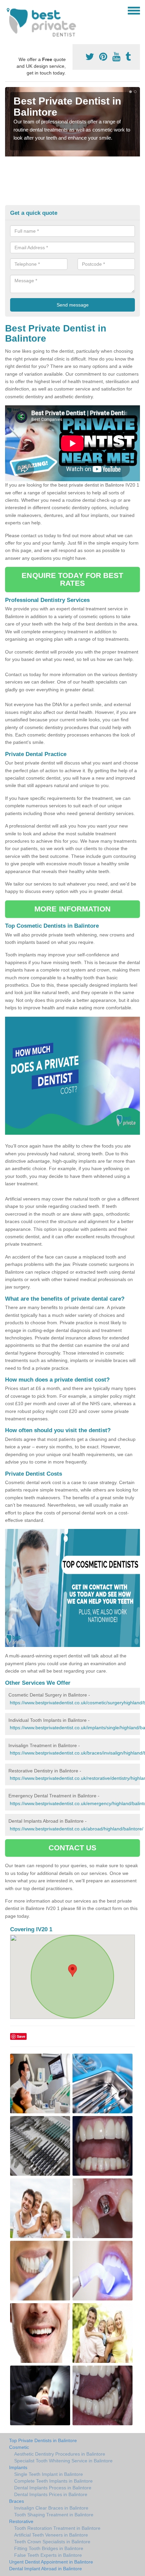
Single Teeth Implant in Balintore (49, 2474)
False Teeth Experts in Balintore (48, 2555)
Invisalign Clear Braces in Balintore (51, 2508)
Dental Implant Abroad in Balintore (46, 2569)
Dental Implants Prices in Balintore (51, 2494)
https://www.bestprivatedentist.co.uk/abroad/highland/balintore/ (77, 1829)
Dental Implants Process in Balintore (53, 2488)
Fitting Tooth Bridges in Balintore (49, 2548)
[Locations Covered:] (8, 10)
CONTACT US (73, 1848)
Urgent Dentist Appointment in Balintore (51, 2562)
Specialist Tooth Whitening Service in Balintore (63, 2461)
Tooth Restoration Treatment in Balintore (57, 2528)
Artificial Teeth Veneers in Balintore (51, 2535)
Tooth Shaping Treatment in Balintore (54, 2515)
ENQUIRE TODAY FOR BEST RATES (72, 579)
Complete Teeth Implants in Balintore (53, 2481)
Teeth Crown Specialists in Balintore (52, 2542)
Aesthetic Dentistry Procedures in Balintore (60, 2454)
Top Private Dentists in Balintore (43, 2440)
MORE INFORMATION (72, 909)
